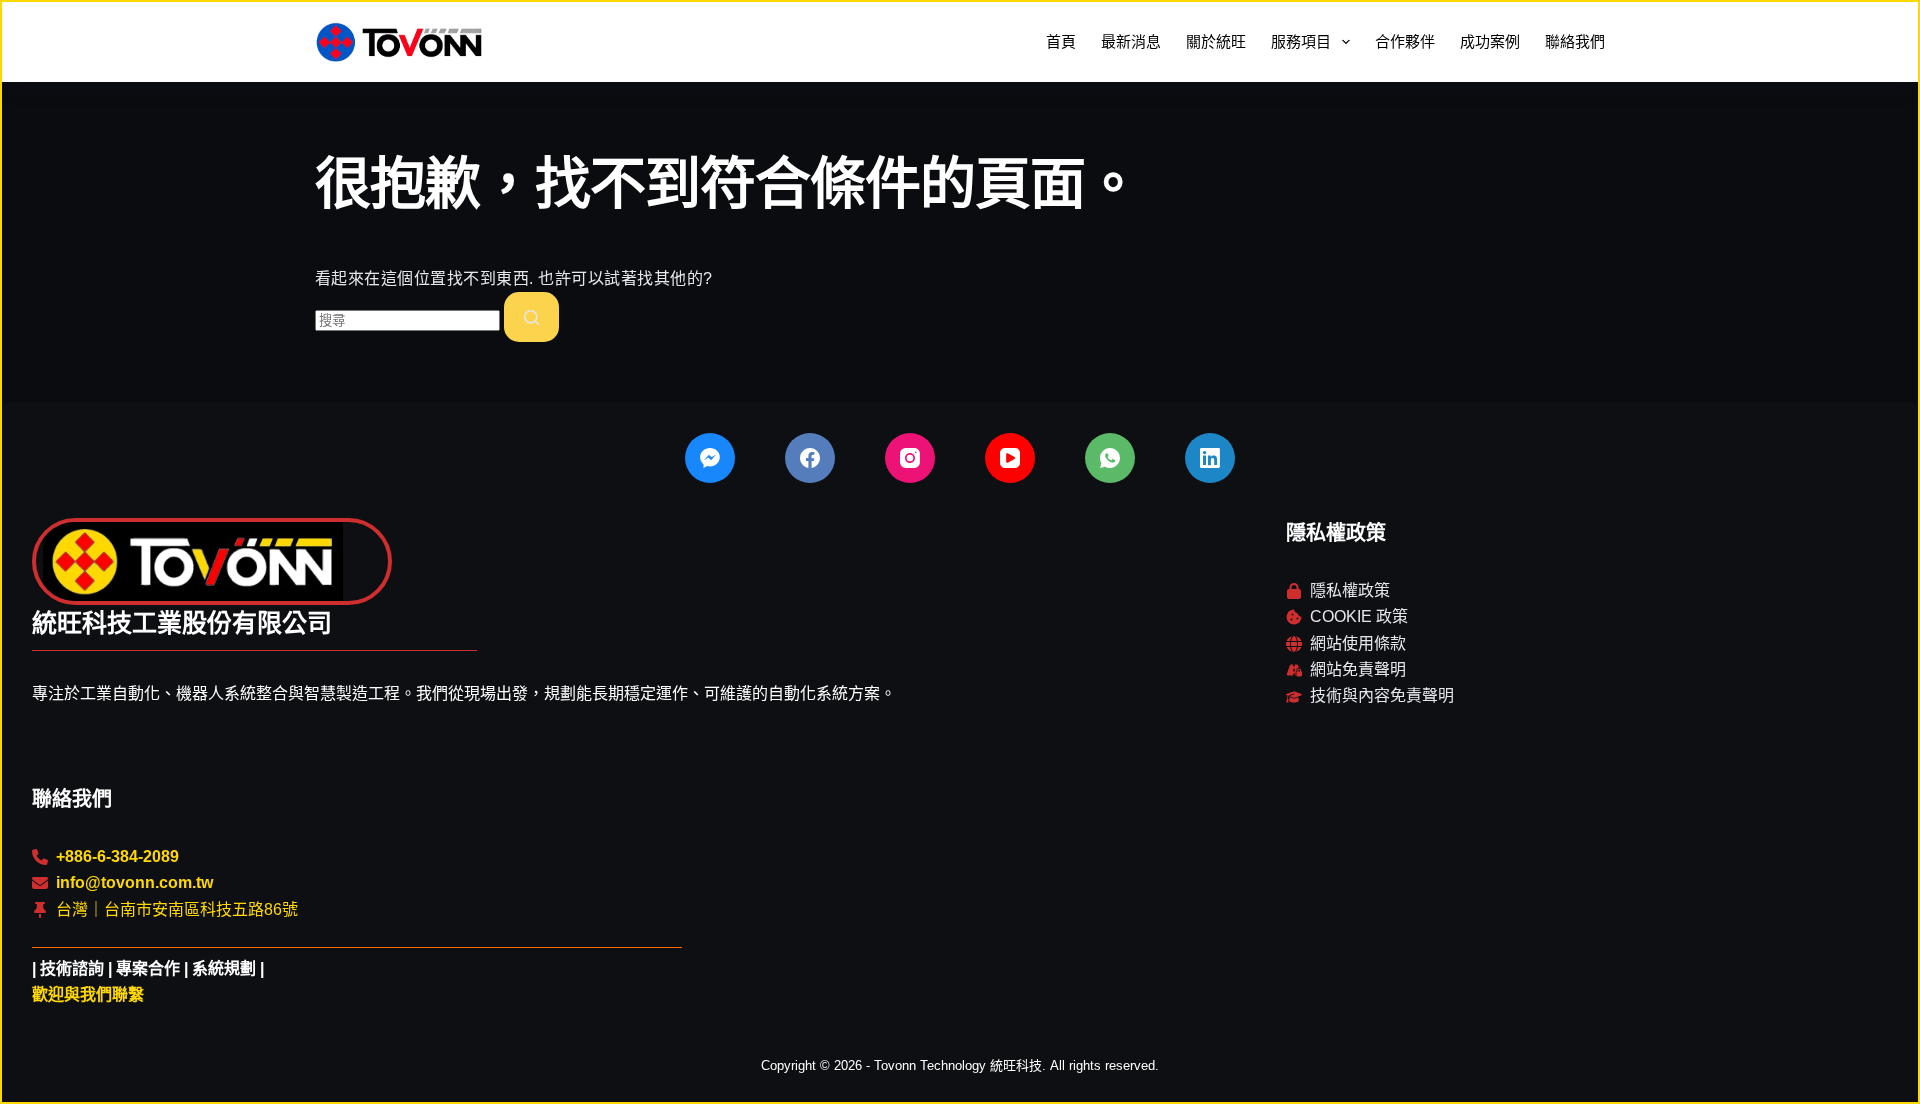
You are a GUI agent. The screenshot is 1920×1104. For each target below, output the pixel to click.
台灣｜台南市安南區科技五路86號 (177, 909)
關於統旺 (1216, 41)
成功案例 (1490, 41)
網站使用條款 (1358, 643)
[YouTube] (1010, 458)
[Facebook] (810, 458)
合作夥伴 (1405, 41)
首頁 (1061, 41)
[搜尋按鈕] (531, 317)
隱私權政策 (1350, 590)
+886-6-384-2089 (117, 856)
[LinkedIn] (1210, 458)
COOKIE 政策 (1359, 616)
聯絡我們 (1575, 41)
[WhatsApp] (1110, 458)
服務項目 (1301, 41)
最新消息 (1131, 41)
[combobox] (407, 320)
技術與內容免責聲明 (1382, 695)
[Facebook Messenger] (710, 458)
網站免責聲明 (1358, 669)
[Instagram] (910, 458)
